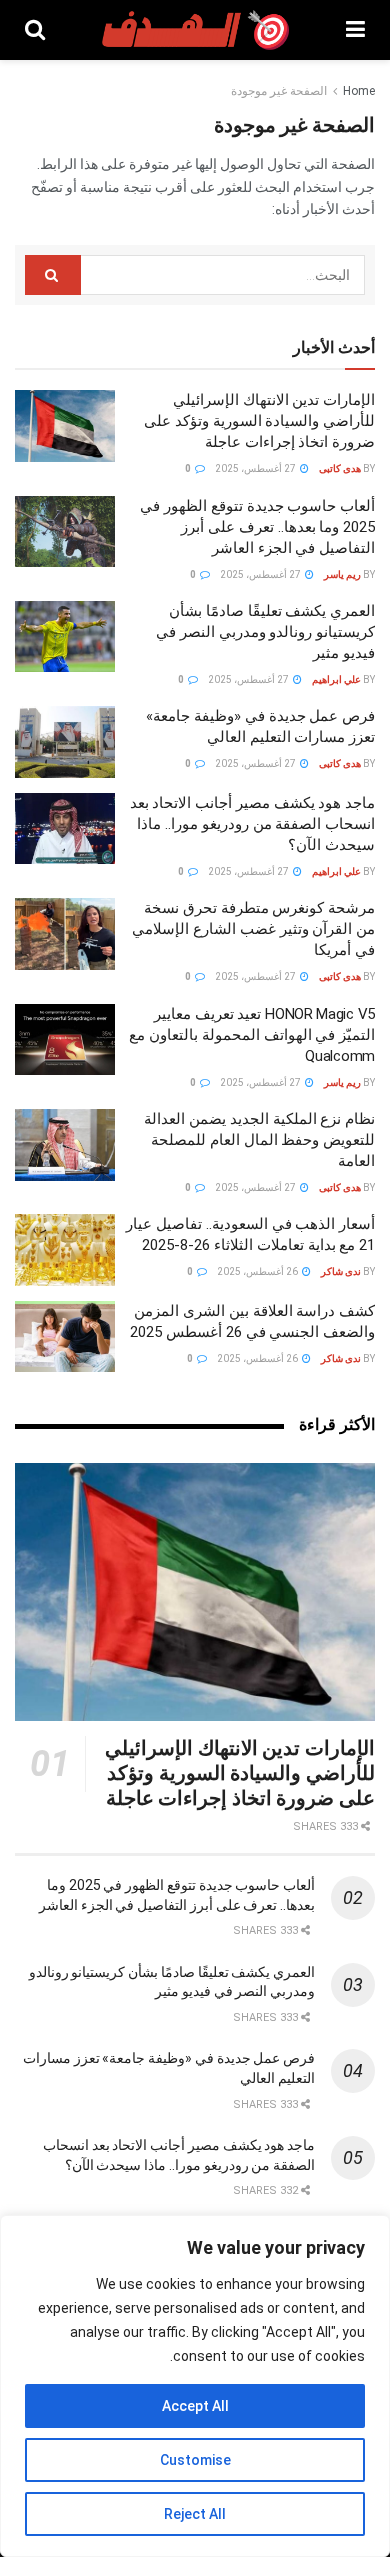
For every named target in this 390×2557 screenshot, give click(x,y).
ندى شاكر (341, 1271)
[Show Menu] (355, 30)
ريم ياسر (342, 574)
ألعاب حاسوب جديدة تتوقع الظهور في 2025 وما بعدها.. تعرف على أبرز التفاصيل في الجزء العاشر (257, 527)
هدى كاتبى (340, 468)
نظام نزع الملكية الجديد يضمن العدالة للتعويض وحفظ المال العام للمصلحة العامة (259, 1140)
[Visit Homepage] (196, 30)
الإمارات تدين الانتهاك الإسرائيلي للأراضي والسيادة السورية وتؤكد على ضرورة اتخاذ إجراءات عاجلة (259, 421)
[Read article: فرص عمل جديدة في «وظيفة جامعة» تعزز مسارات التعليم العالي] (65, 742)
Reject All (195, 2514)
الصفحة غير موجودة (279, 91)
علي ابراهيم (336, 679)
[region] (195, 2386)
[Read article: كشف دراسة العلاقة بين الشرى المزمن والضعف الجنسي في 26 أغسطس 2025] (65, 1337)
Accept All (195, 2406)
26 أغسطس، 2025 (258, 1271)
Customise (195, 2460)
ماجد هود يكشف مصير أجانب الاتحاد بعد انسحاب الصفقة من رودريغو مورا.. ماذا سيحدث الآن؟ (252, 824)
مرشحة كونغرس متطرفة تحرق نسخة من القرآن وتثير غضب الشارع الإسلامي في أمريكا (253, 929)
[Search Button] (35, 30)
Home (359, 91)
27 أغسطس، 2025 (256, 468)
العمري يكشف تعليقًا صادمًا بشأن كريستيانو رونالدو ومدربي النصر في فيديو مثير (265, 632)
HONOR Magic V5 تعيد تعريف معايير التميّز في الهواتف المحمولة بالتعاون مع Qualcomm (252, 1035)
